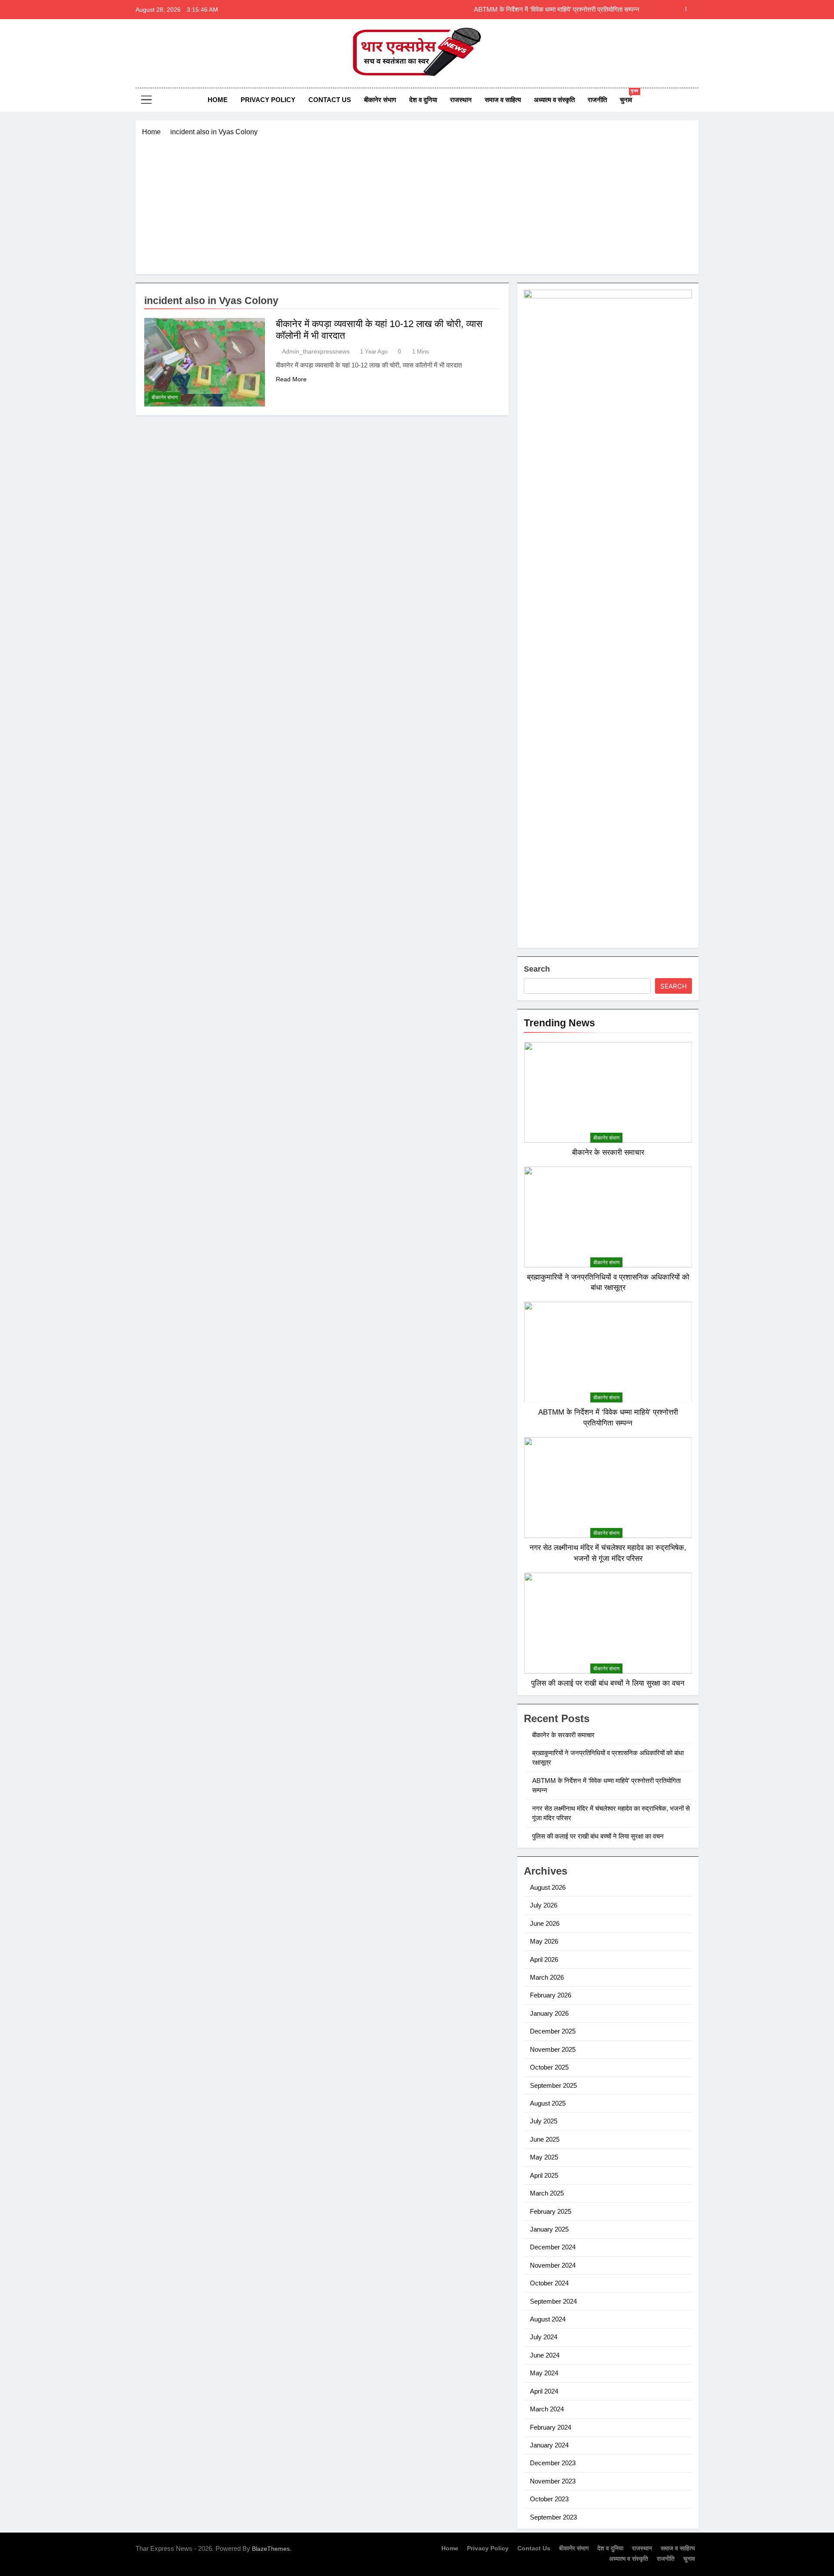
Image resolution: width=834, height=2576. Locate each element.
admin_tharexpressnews (316, 351)
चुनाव (629, 96)
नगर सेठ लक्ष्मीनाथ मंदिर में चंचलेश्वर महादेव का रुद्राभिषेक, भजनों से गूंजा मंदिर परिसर (540, 10)
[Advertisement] (417, 202)
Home (218, 100)
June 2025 (545, 2139)
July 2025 (544, 2121)
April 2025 (544, 2175)
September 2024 (553, 2301)
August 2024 (548, 2319)
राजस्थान (461, 100)
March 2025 (547, 2193)
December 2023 (553, 2463)
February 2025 (551, 2211)
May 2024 (544, 2373)
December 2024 (553, 2247)
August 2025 (548, 2103)
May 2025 (544, 2157)
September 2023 (553, 2517)
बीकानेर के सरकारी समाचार (608, 1152)
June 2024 (545, 2355)
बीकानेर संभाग (380, 100)
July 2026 (544, 1905)
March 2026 (547, 1977)
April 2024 (544, 2391)
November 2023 (553, 2481)
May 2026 (544, 1941)
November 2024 (553, 2265)
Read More (291, 379)
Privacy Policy (268, 100)
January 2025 (549, 2229)
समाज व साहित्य (503, 100)
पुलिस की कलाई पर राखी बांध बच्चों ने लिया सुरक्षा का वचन (608, 1683)
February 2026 (551, 1995)
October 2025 (549, 2067)
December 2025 (553, 2031)
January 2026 (549, 2013)
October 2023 (549, 2499)
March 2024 (547, 2409)
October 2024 (549, 2283)
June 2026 (545, 1923)
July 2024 (544, 2337)
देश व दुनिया (423, 100)
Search (537, 969)
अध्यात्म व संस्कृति (554, 100)
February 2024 (551, 2427)
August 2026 (548, 1887)
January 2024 (549, 2445)
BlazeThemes (271, 2549)
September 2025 (553, 2085)
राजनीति (597, 100)
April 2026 (544, 1959)
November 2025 (553, 2049)
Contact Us (330, 100)
